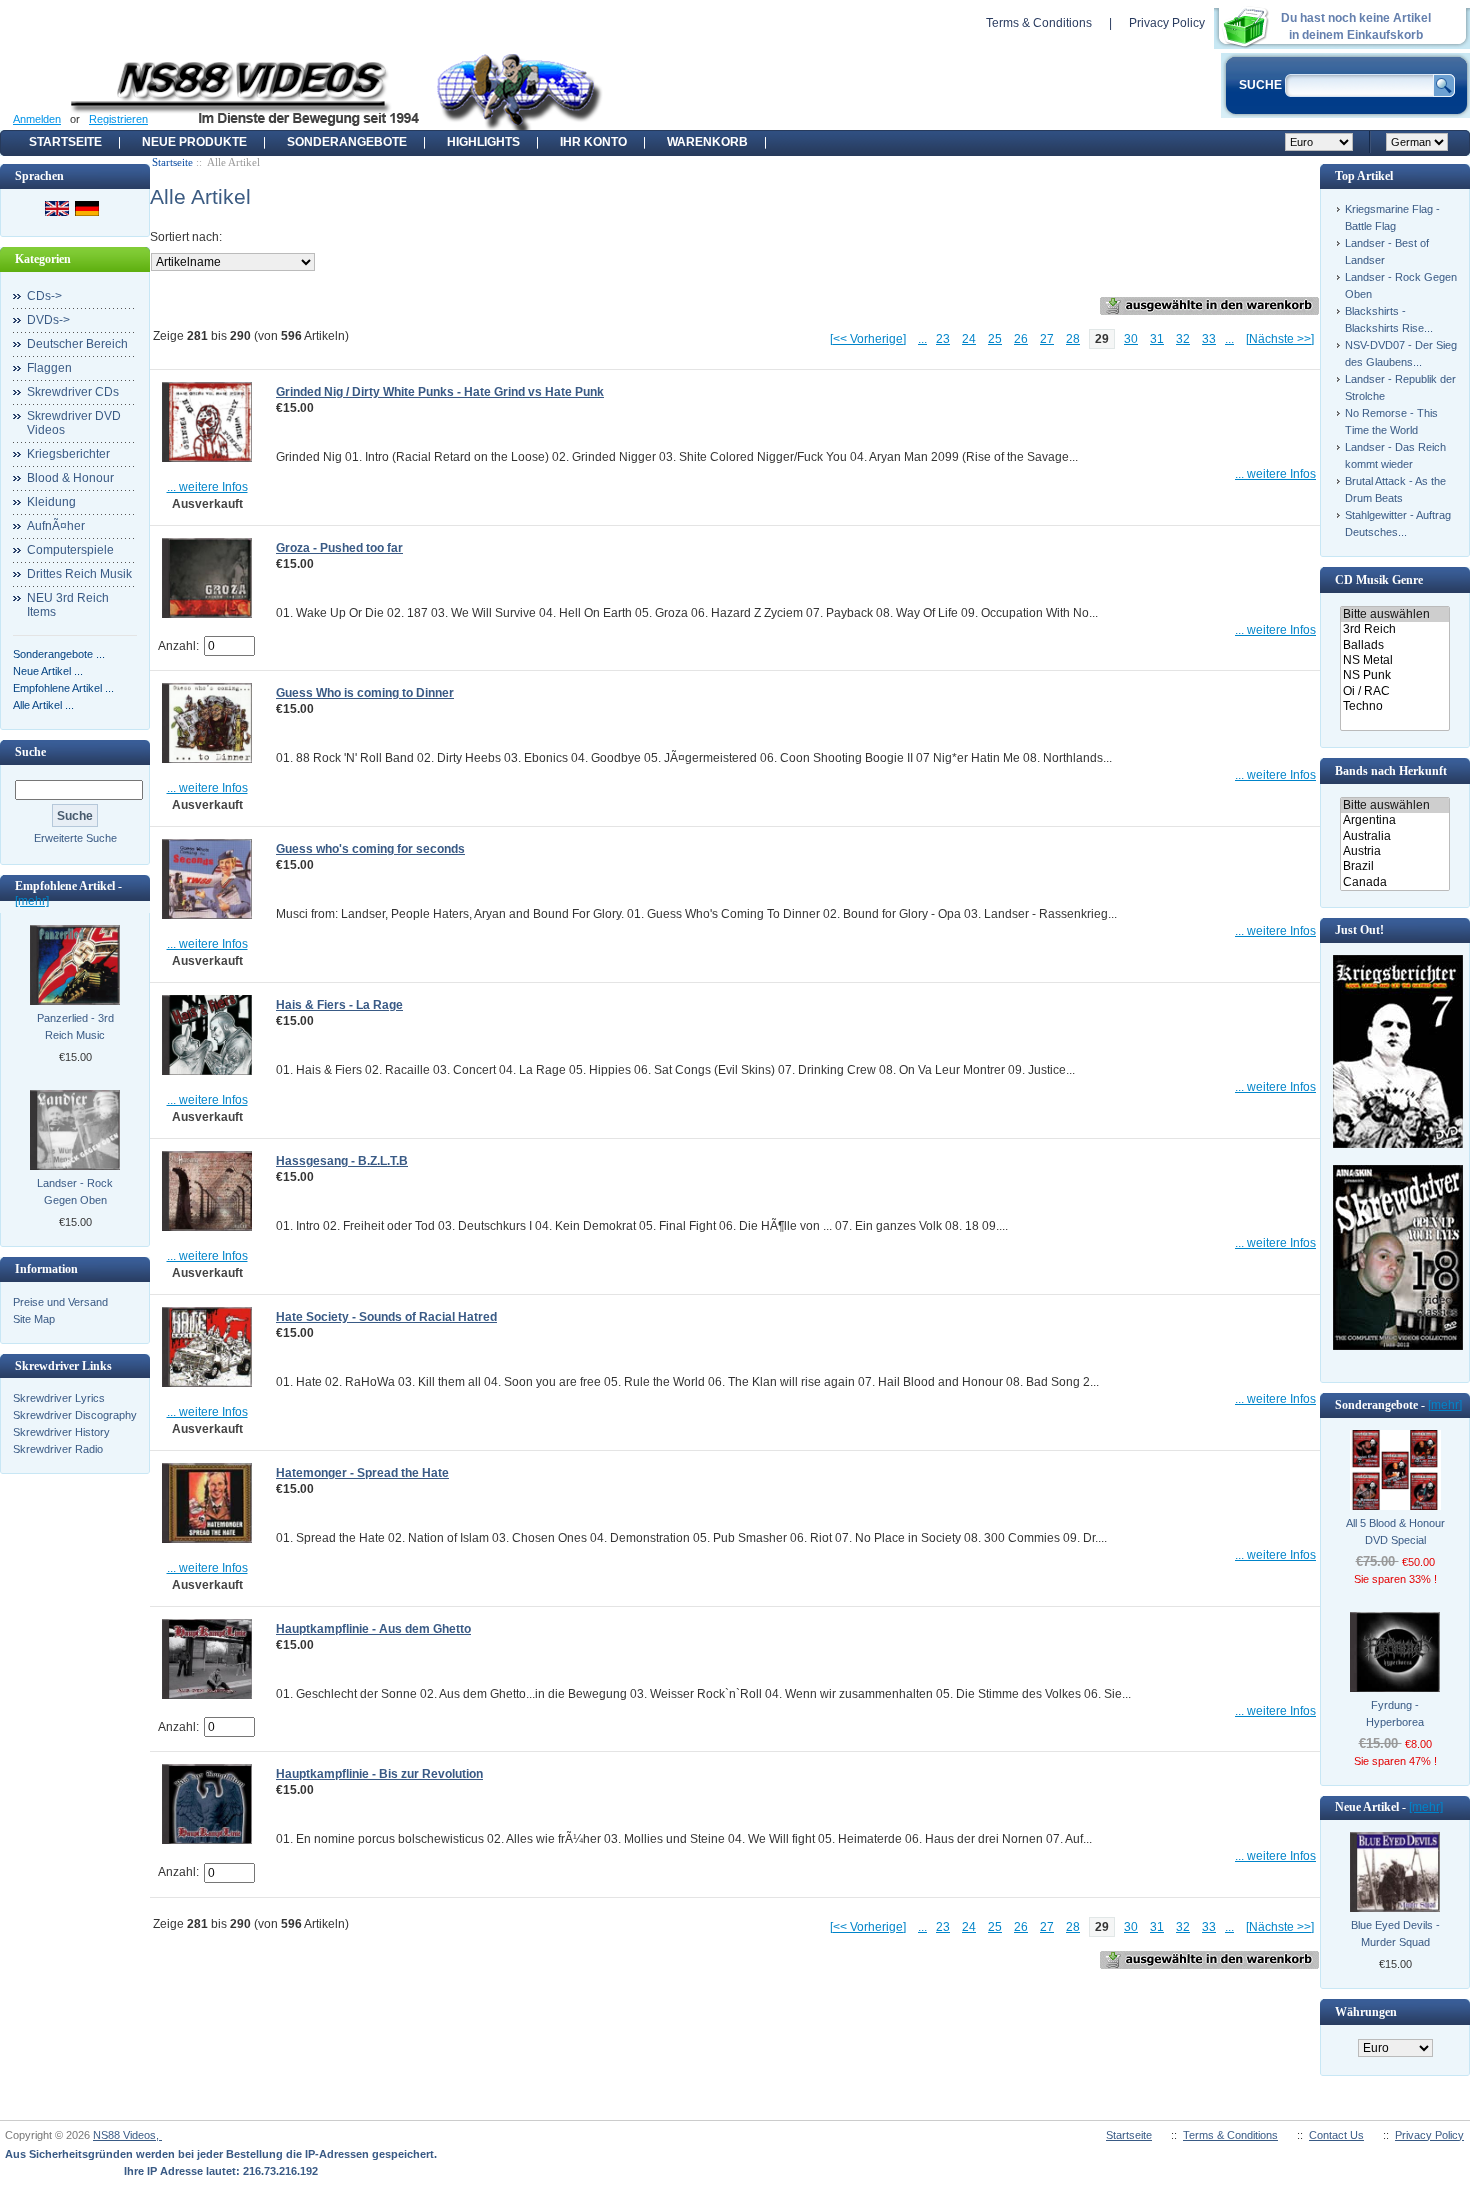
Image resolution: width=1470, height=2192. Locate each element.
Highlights (483, 142)
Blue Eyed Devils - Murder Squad (1395, 1933)
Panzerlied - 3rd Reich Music (75, 1026)
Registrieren (118, 119)
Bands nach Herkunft (1391, 771)
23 (943, 339)
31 (1157, 339)
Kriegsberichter (68, 454)
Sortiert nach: (186, 237)
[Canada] (1394, 882)
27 (1047, 339)
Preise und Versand (60, 1302)
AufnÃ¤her (56, 526)
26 (1021, 339)
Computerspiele (70, 550)
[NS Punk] (1394, 675)
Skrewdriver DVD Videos (74, 423)
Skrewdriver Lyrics (59, 1398)
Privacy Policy (1167, 23)
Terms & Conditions (1039, 23)
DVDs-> (48, 320)
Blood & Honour (70, 478)
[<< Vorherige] (868, 339)
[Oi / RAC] (1394, 691)
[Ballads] (1394, 645)
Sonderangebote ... (59, 654)
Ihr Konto (593, 142)
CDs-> (44, 296)
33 (1209, 339)
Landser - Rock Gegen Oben (75, 1191)
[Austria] (1394, 851)
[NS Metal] (1394, 660)
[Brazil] (1394, 866)
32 (1183, 339)
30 (1131, 339)
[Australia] (1394, 836)
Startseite (65, 142)
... (922, 339)
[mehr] (32, 901)
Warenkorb (707, 142)
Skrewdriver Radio (58, 1449)
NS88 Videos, (127, 2135)
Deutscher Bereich (77, 344)
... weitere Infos (207, 487)
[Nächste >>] (1280, 339)
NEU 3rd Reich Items (68, 605)
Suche (30, 752)
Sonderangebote (347, 142)
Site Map (34, 1319)
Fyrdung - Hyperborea (1395, 1713)
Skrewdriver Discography (75, 1415)
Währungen (1366, 2012)
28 (1073, 339)
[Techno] (1394, 706)
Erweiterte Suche (75, 838)
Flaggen (49, 368)
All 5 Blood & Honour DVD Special (1395, 1531)
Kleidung (51, 502)
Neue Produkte (194, 142)
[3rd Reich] (1394, 629)
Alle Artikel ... (43, 705)
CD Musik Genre (1379, 580)
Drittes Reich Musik (79, 574)
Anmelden (37, 119)
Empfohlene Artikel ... (63, 688)
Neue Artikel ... (48, 671)
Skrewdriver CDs (73, 392)
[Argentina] (1394, 820)
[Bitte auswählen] (1394, 614)
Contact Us (1336, 2135)
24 (969, 339)
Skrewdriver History (61, 1432)
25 (995, 339)
